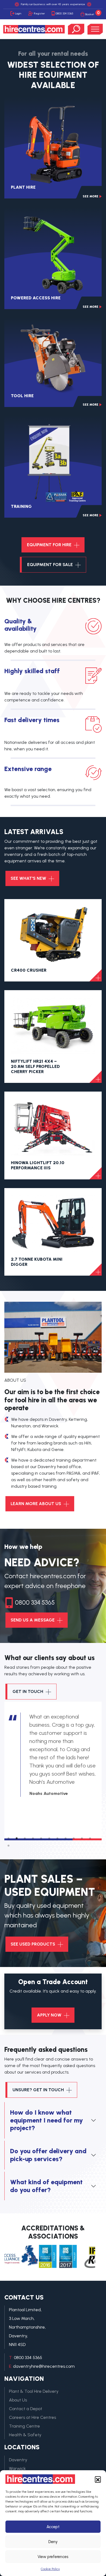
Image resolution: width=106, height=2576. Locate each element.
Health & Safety (25, 2435)
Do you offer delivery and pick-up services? (48, 2155)
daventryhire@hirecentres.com (44, 2366)
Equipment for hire (50, 545)
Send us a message (33, 1620)
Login (18, 13)
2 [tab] (17, 1837)
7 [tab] (57, 1837)
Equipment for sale (51, 565)
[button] (98, 2479)
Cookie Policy (50, 2569)
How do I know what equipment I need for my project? (46, 2120)
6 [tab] (49, 1837)
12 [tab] (8, 1844)
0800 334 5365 (64, 13)
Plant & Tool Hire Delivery (34, 2391)
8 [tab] (66, 1837)
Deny (53, 2542)
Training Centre (24, 2426)
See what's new (29, 878)
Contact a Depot (26, 2409)
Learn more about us (36, 1504)
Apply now (50, 2015)
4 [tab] (33, 1837)
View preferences (53, 2557)
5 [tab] (41, 1837)
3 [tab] (25, 1837)
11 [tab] (90, 1837)
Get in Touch (28, 1691)
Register (39, 13)
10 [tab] (82, 1837)
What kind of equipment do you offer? (46, 2186)
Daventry (18, 2460)
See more (91, 196)
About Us (18, 2400)
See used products (33, 1944)
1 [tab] (8, 1837)
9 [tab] (74, 1837)
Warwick (17, 2468)
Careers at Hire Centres (32, 2417)
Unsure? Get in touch (39, 2090)
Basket (93, 13)
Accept (53, 2527)
